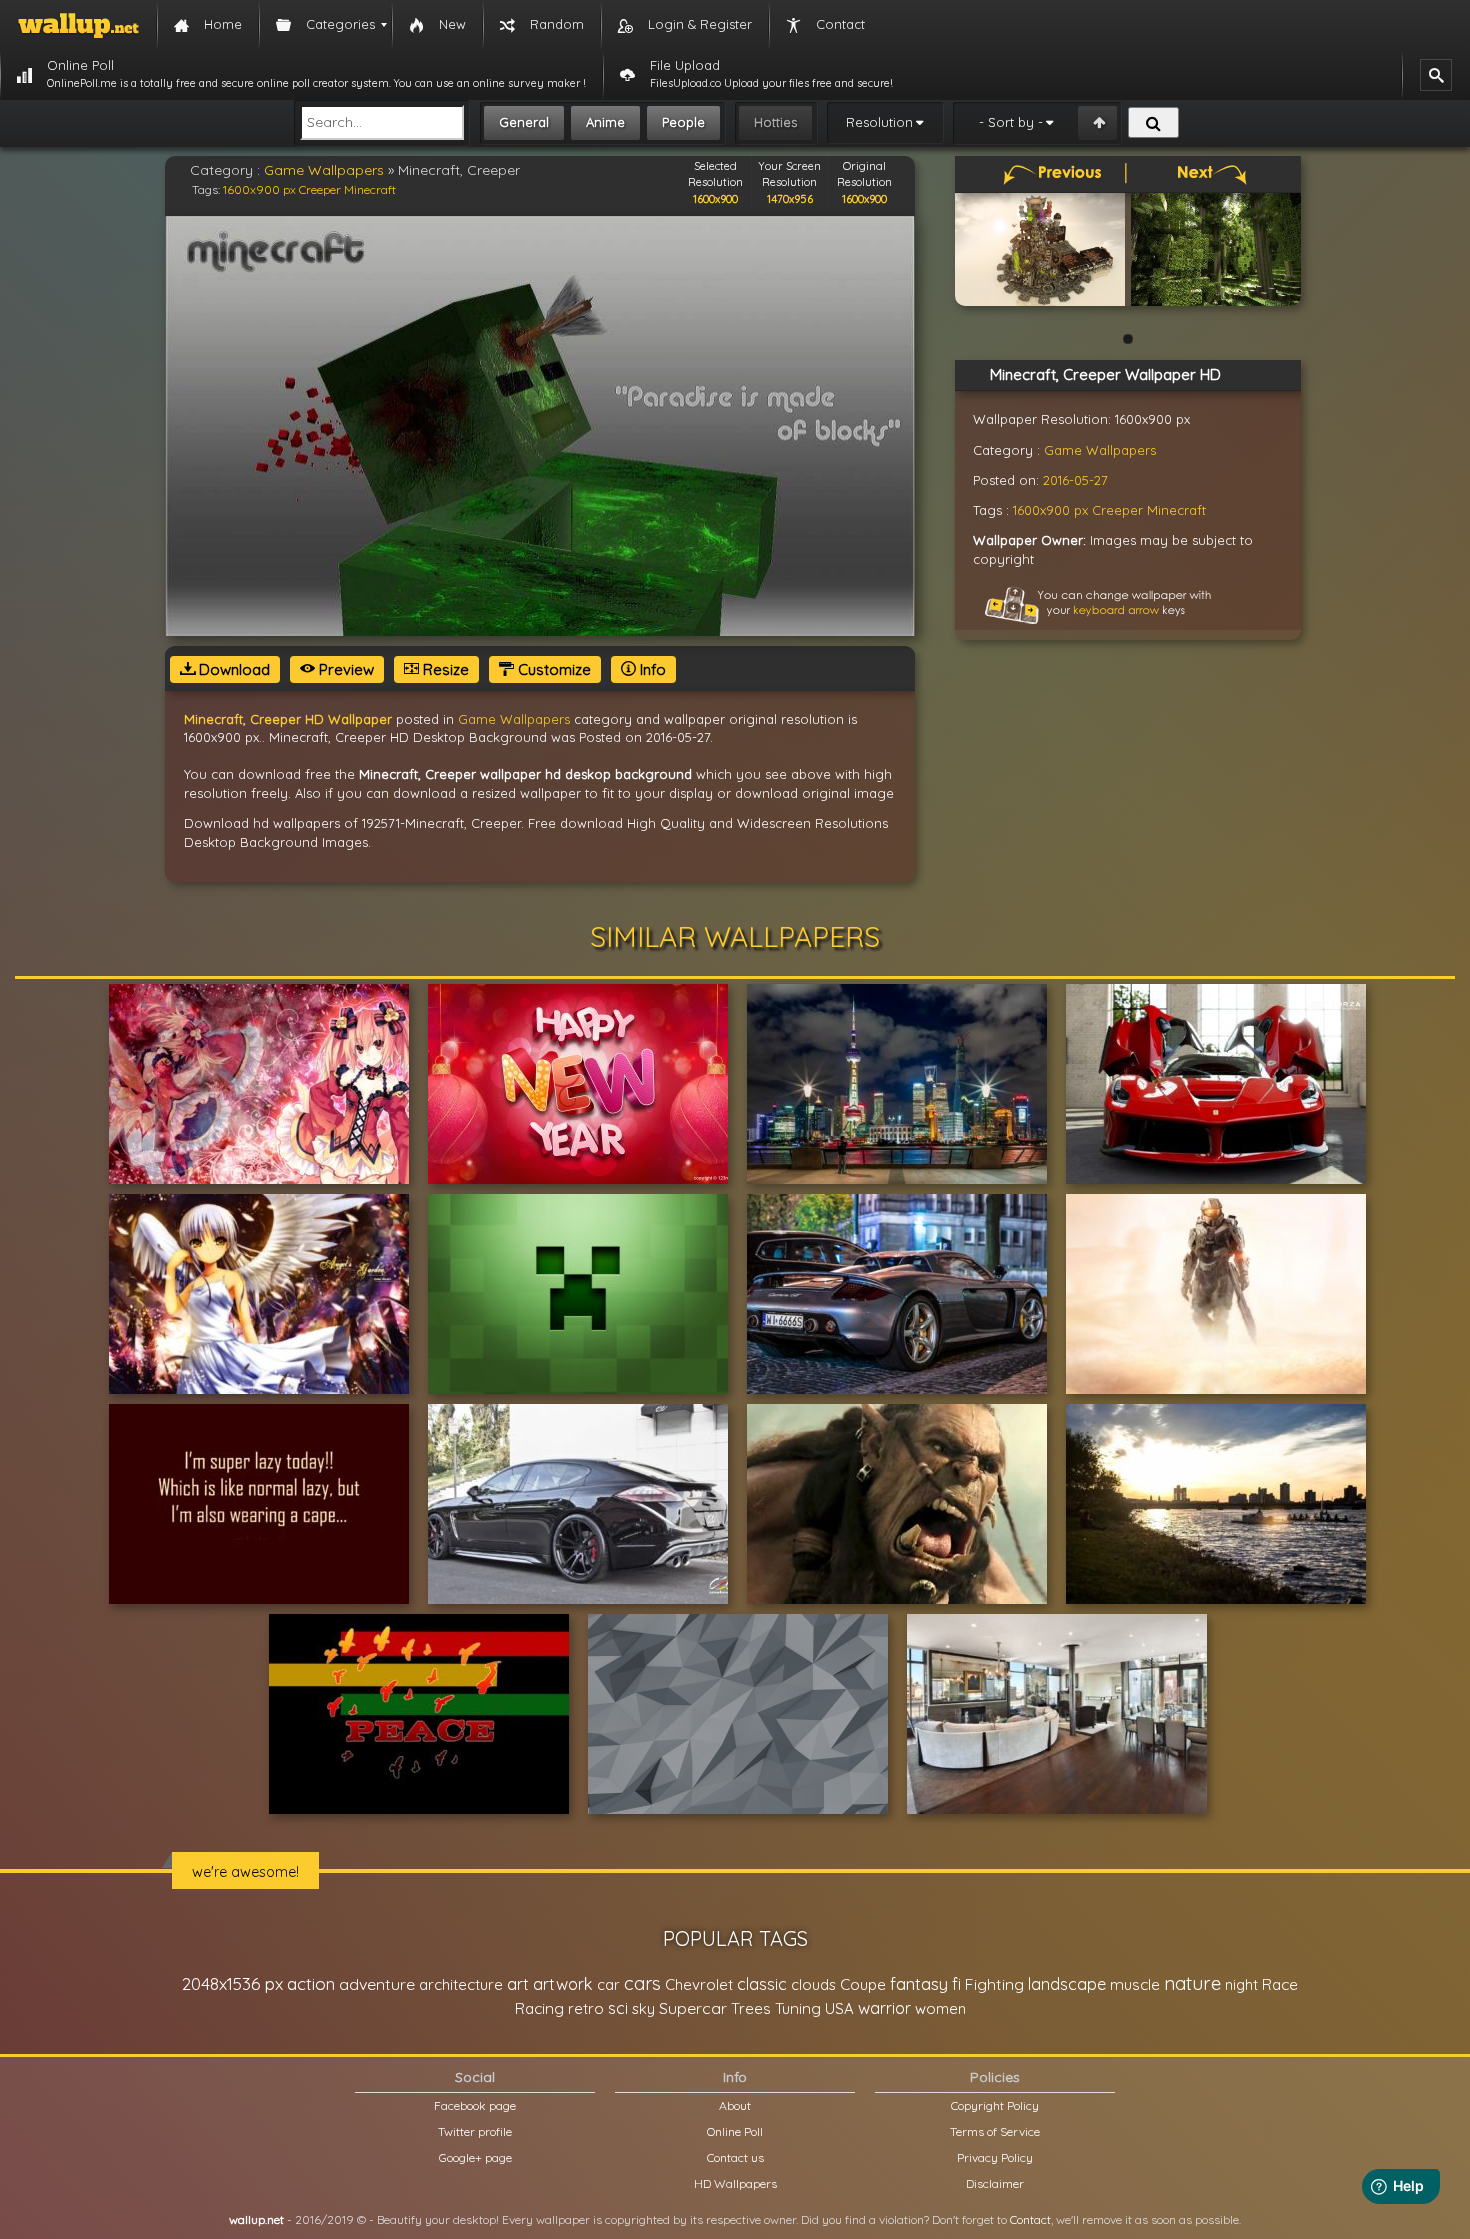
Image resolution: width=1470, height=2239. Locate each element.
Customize (552, 669)
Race (1280, 1984)
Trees (751, 2008)
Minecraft (370, 189)
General (524, 122)
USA (839, 2008)
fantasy (919, 1983)
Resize (444, 669)
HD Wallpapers (735, 2183)
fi (956, 1984)
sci (618, 2008)
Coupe (863, 1984)
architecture (461, 1984)
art (518, 1983)
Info (651, 669)
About (735, 2105)
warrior (884, 2008)
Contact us (735, 2157)
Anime (605, 122)
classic (762, 1983)
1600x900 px (259, 189)
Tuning (798, 2008)
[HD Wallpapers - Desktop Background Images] (78, 25)
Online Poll (735, 2131)
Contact (1030, 2219)
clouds (813, 1984)
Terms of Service (995, 2131)
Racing (539, 2008)
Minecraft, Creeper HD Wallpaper (288, 719)
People (683, 122)
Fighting (994, 1984)
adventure (377, 1984)
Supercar (693, 2008)
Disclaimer (995, 2183)
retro (586, 2008)
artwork (563, 1984)
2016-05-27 (1075, 480)
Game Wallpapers (324, 170)
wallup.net (256, 2219)
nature (1192, 1983)
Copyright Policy (995, 2105)
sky (643, 2008)
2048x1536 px (232, 1983)
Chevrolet (699, 1984)
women (940, 2008)
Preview (344, 669)
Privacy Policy (995, 2157)
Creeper (320, 189)
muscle (1135, 1984)
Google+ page (475, 2157)
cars (642, 1983)
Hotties (775, 122)
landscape (1067, 1984)
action (311, 1983)
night (1241, 1984)
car (608, 1984)
